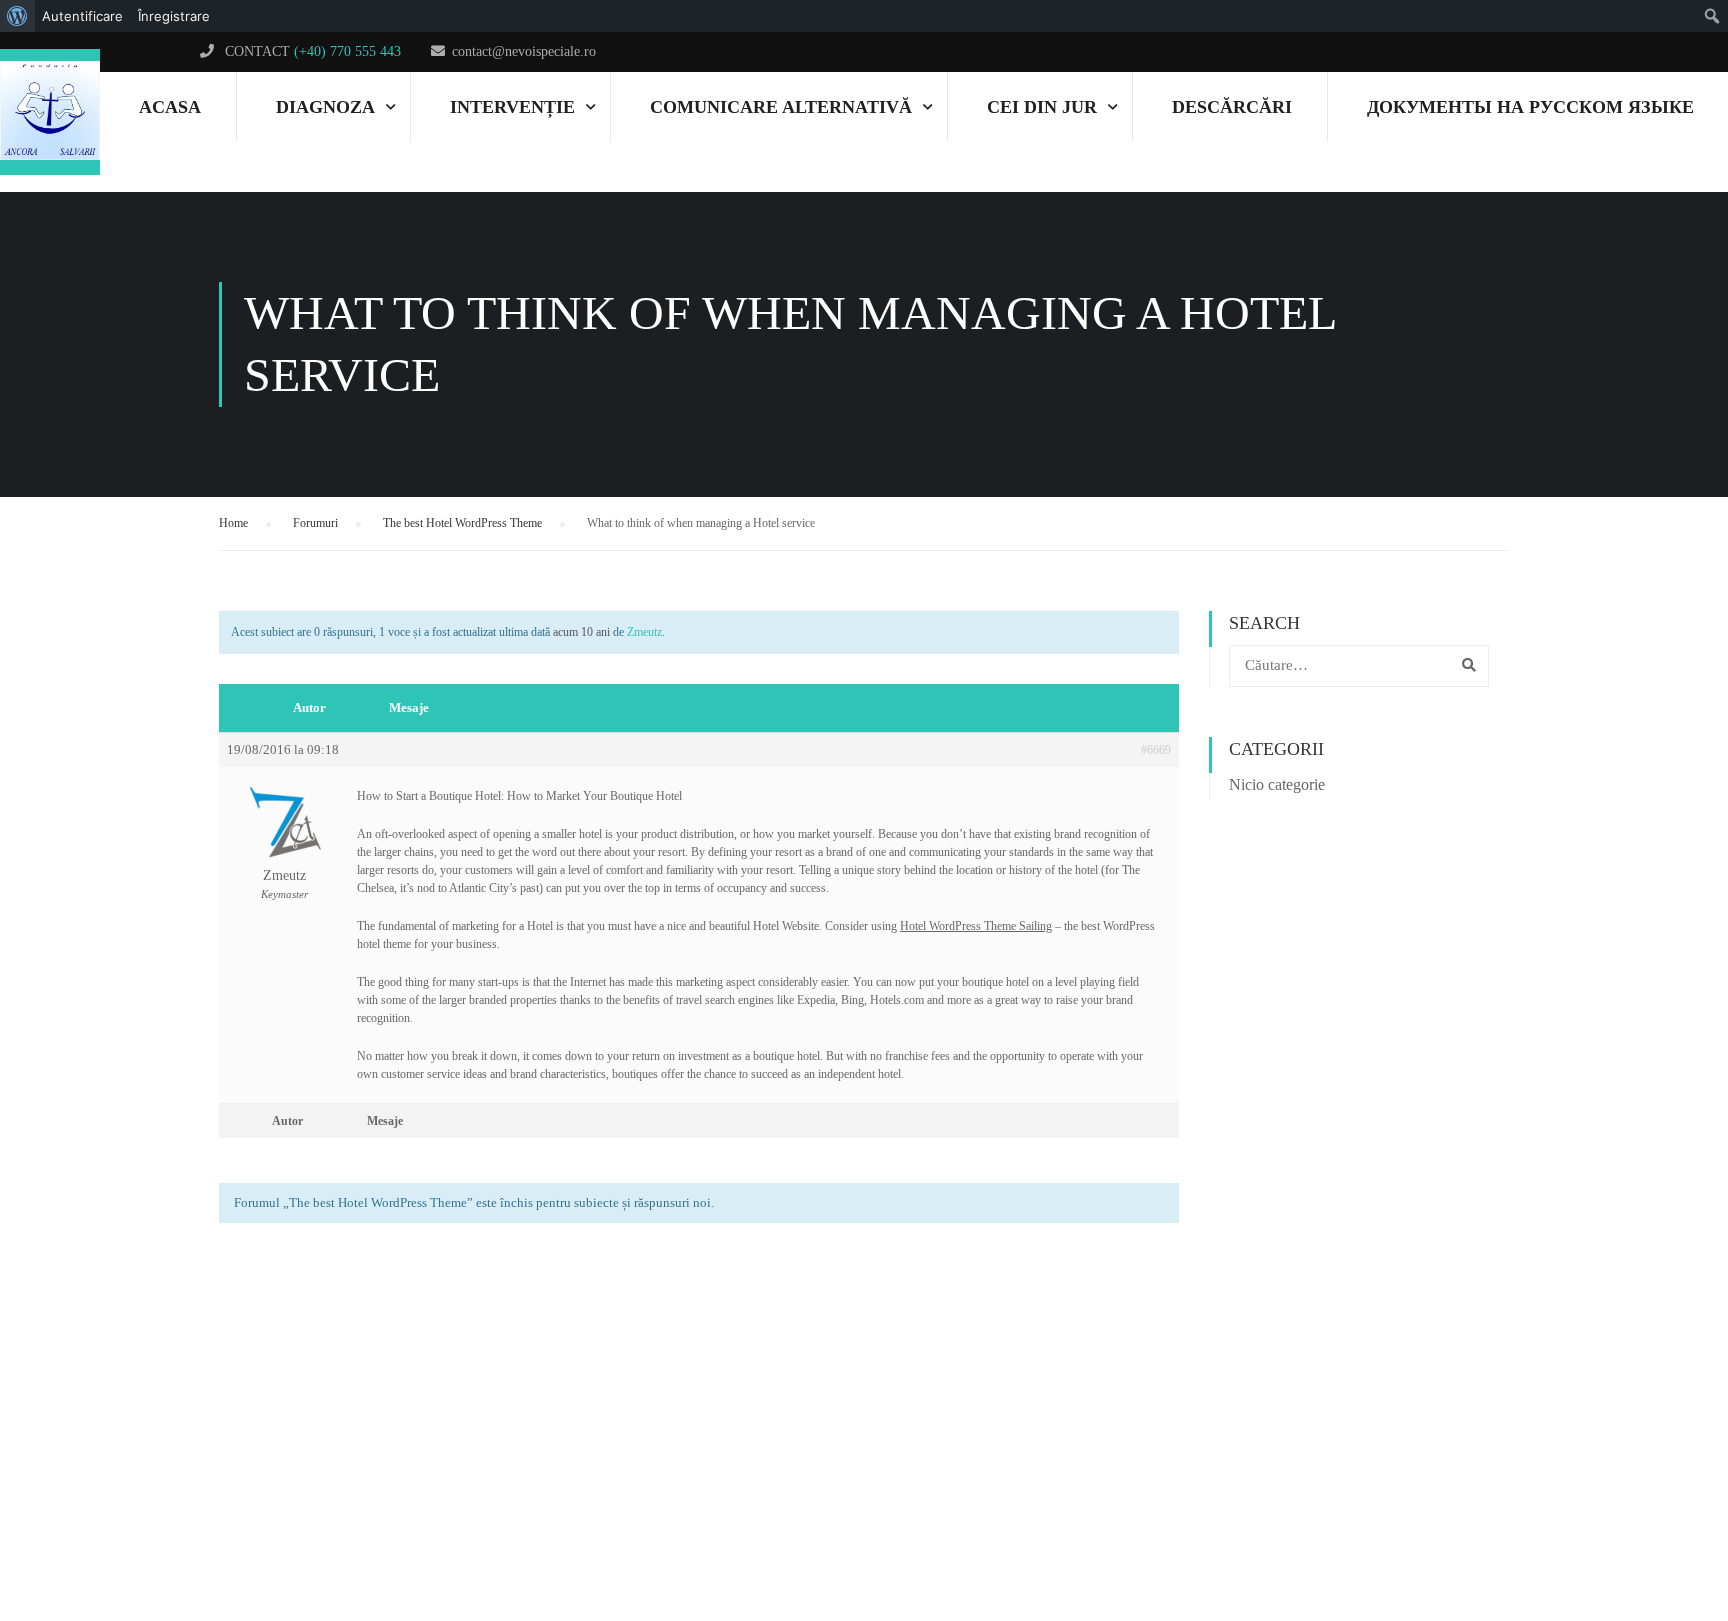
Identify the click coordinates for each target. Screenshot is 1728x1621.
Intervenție (512, 107)
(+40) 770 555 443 (347, 51)
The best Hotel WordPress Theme (462, 523)
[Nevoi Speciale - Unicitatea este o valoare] (50, 112)
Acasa (170, 107)
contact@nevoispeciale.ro (524, 51)
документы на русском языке (1530, 107)
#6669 (1156, 750)
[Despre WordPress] (17, 16)
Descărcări (1232, 107)
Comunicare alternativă (781, 107)
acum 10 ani (581, 632)
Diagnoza (325, 107)
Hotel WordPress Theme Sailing (976, 926)
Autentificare (82, 16)
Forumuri (315, 523)
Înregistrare (174, 16)
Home (233, 523)
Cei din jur (1042, 107)
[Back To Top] (1643, 1526)
